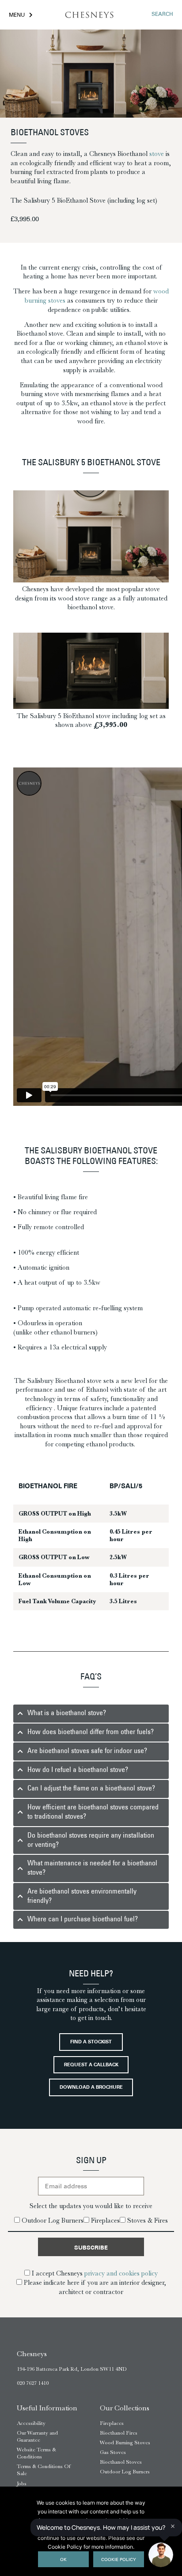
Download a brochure (91, 2088)
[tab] (91, 1714)
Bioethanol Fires (119, 2433)
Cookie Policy (119, 2560)
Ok (63, 2560)
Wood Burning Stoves (125, 2443)
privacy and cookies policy (121, 2273)
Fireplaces (112, 2423)
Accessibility (31, 2423)
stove (157, 154)
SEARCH (162, 15)
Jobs (22, 2483)
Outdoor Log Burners (125, 2472)
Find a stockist (91, 2042)
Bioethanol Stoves (121, 2462)
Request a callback (91, 2065)
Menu (17, 15)
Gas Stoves (113, 2452)
